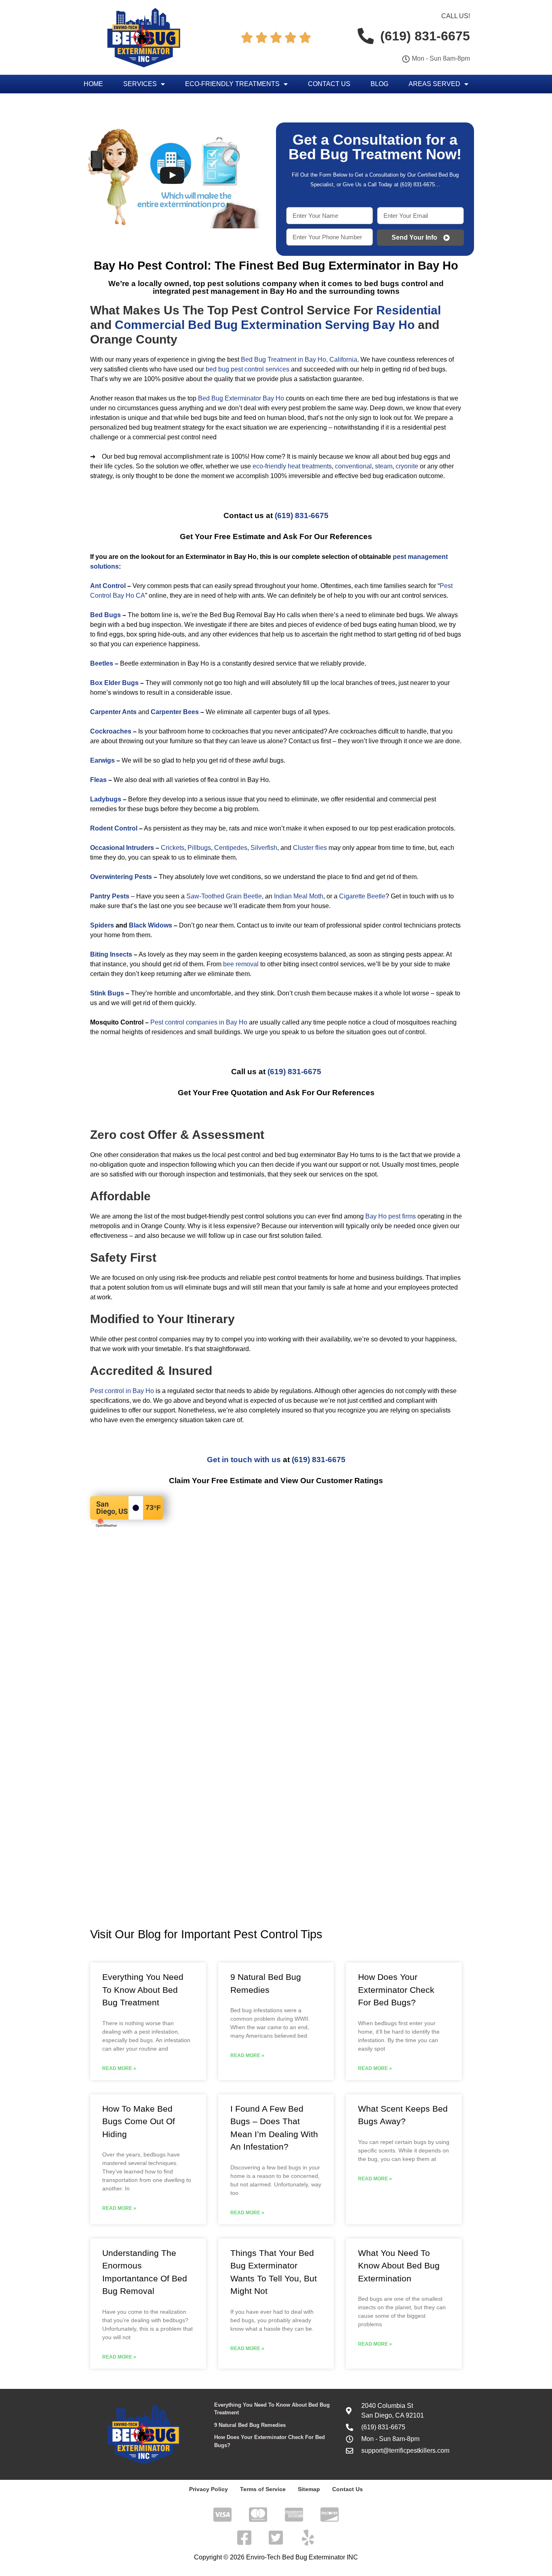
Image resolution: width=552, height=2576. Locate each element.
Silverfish (264, 848)
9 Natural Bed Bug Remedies (250, 2425)
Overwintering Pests (121, 877)
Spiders (102, 925)
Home (93, 84)
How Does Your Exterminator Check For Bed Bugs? (396, 1990)
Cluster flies (310, 848)
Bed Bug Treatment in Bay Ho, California (299, 359)
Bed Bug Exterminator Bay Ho (241, 398)
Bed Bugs (105, 615)
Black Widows (151, 925)
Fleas (98, 780)
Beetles (102, 663)
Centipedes (231, 848)
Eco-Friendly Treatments (232, 84)
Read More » (119, 2068)
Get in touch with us (244, 1460)
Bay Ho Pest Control (151, 266)
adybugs (108, 799)
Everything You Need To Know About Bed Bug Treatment (143, 1990)
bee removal (241, 964)
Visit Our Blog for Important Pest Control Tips (206, 1934)
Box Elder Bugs (114, 683)
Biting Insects (111, 954)
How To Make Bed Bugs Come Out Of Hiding (139, 2121)
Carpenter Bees (175, 712)
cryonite (407, 466)
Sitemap (309, 2489)
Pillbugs (199, 848)
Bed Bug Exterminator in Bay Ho (368, 266)
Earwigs (102, 760)
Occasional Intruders (122, 848)
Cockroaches (111, 731)
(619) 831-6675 (302, 515)
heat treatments (310, 466)
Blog (379, 84)
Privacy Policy (209, 2489)
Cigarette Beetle (362, 896)
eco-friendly (269, 466)
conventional (353, 466)
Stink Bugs (107, 993)
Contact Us (329, 84)
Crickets (173, 848)
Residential (409, 310)
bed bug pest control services (248, 369)
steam (384, 466)
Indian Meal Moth (299, 896)
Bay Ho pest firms (391, 1216)
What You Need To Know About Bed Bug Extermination (399, 2266)
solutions (104, 566)
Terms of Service (263, 2489)
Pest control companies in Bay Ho (199, 1022)
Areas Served (434, 84)
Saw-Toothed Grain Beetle (224, 896)
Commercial (150, 325)
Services (140, 84)
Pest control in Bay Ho (122, 1391)
